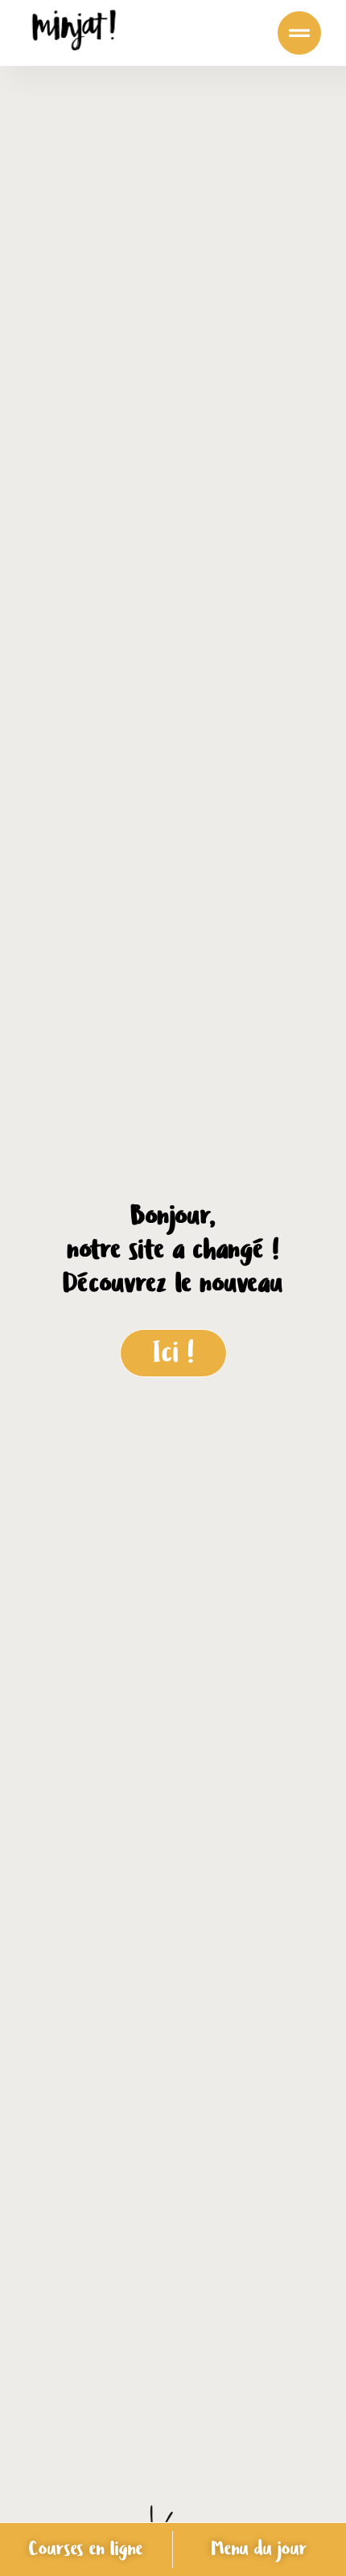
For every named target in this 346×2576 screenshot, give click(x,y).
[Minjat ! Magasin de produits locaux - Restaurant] (74, 33)
